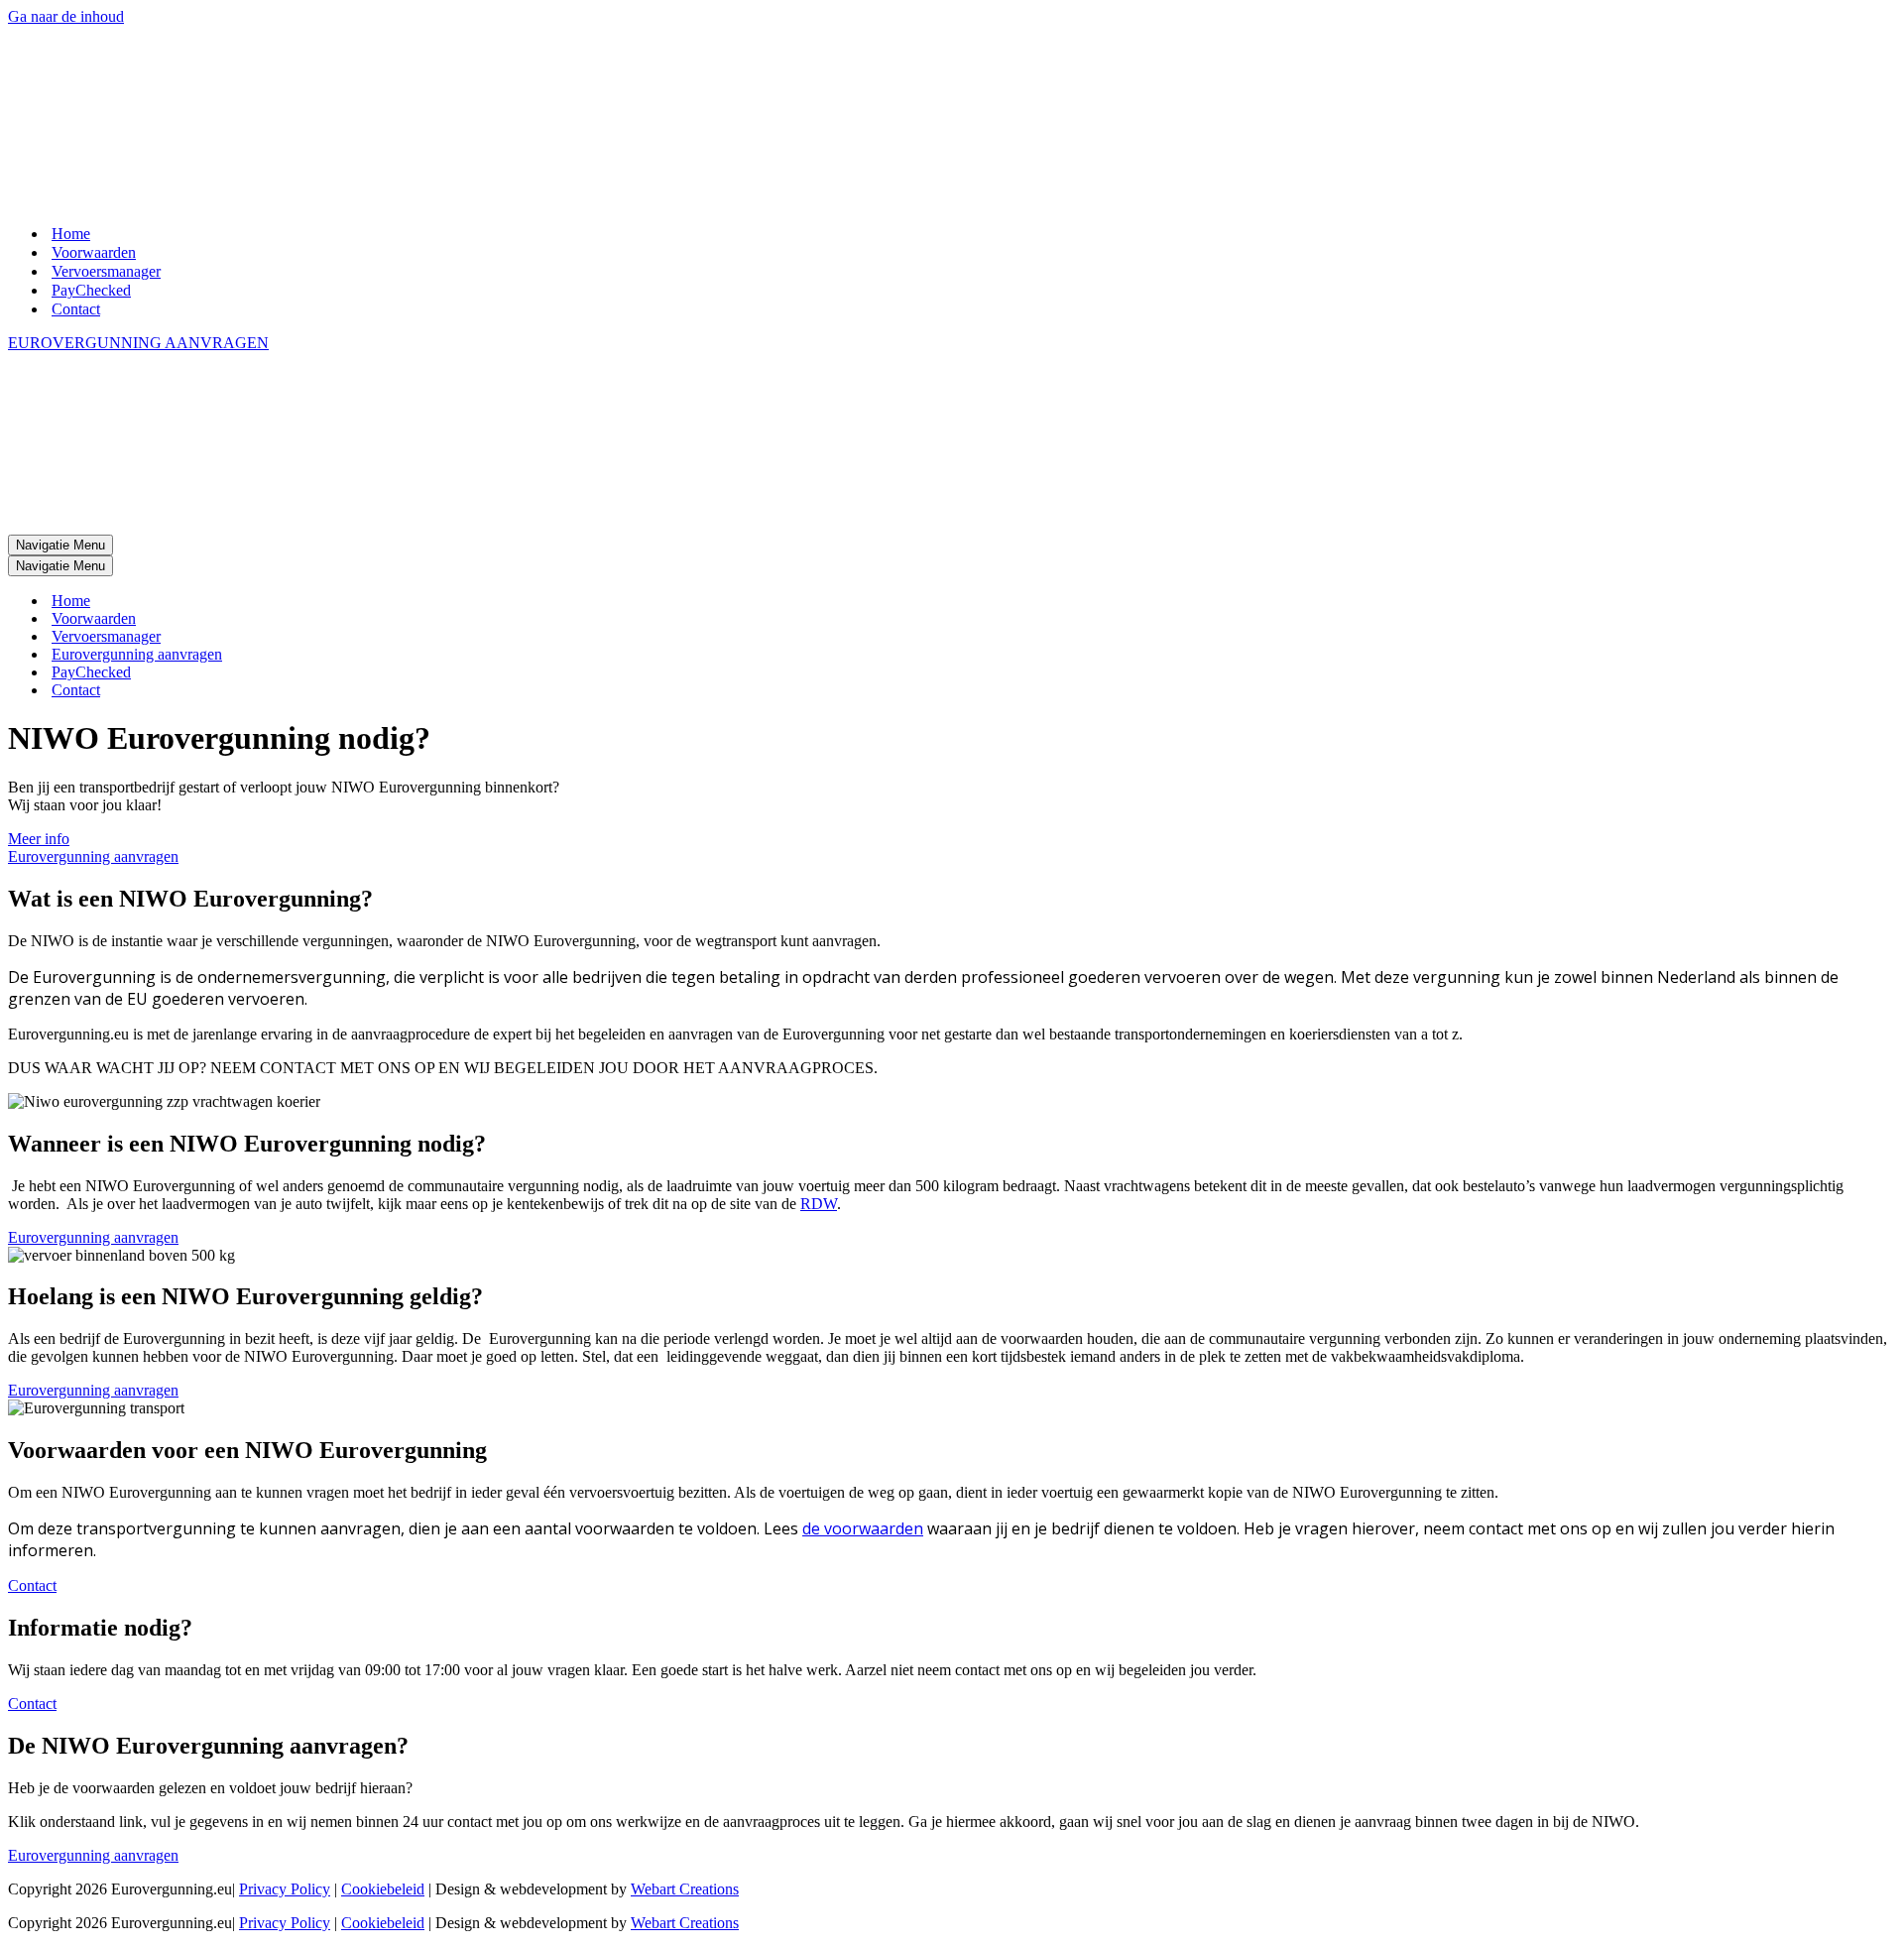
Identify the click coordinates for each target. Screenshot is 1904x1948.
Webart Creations (685, 1560)
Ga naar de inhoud (66, 16)
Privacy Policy (285, 1560)
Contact (76, 144)
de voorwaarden (863, 1199)
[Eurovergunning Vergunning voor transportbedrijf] (98, 34)
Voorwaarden (94, 88)
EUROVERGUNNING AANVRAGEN (138, 178)
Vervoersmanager (106, 107)
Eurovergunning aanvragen (137, 325)
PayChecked (91, 125)
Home (71, 69)
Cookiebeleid (383, 1560)
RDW (819, 874)
